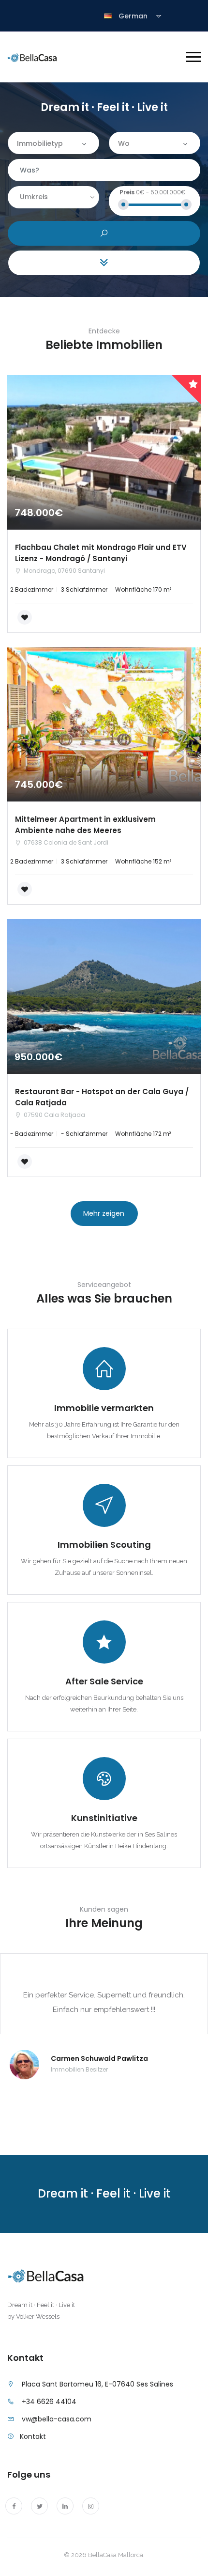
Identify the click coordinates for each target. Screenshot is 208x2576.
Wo (124, 143)
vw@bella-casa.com (57, 2419)
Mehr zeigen (104, 1213)
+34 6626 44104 (49, 2402)
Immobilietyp (40, 143)
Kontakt (33, 2436)
